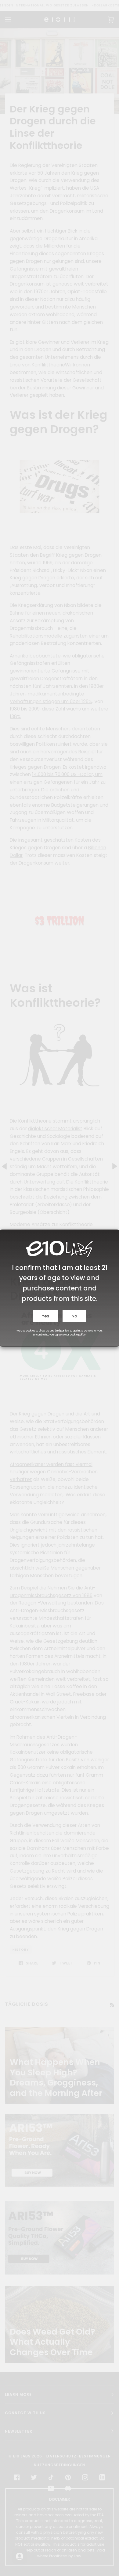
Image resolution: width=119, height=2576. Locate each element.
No (74, 1316)
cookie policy (78, 1335)
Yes (46, 1316)
